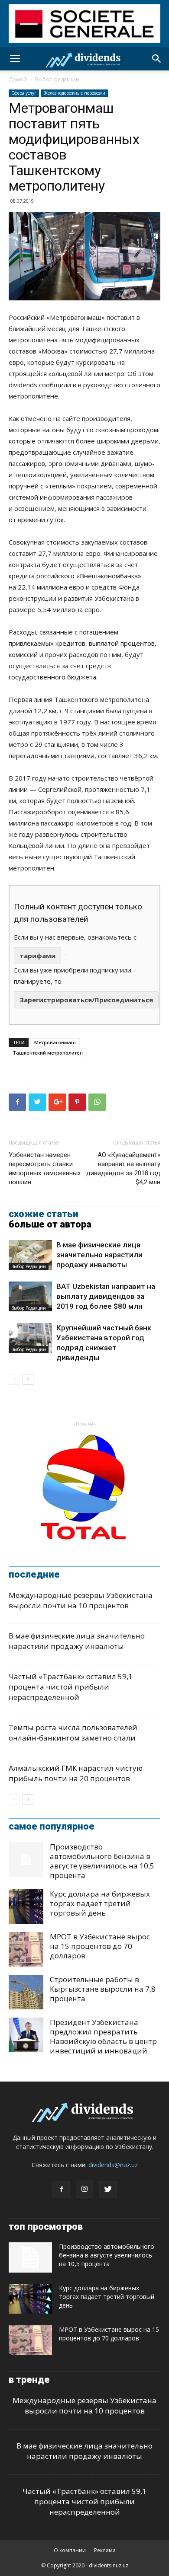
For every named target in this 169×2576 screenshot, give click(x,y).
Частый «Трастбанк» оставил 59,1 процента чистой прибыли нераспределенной (71, 1687)
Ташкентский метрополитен (48, 1053)
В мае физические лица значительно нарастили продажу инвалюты (99, 1255)
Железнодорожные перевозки (75, 93)
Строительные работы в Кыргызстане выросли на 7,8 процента (103, 1989)
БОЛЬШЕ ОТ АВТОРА (50, 1224)
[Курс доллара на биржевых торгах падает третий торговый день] (26, 1906)
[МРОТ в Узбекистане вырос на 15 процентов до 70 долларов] (26, 1949)
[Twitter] (108, 2190)
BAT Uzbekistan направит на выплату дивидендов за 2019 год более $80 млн (106, 1296)
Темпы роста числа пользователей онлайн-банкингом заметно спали (73, 1733)
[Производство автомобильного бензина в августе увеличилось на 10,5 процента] (26, 1859)
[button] (157, 59)
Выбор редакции (57, 79)
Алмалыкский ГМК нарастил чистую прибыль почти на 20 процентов (76, 1773)
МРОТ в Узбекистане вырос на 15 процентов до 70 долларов (100, 1946)
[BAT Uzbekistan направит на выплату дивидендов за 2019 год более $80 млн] (30, 1296)
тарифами (37, 956)
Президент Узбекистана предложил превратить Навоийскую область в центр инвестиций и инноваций (103, 2036)
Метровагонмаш (55, 1042)
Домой (18, 79)
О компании (70, 2550)
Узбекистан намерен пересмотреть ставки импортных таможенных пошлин (45, 1168)
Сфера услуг (24, 93)
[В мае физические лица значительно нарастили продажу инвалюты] (30, 1255)
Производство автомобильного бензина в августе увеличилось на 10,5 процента (102, 1861)
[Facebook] (61, 2190)
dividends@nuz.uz (113, 2165)
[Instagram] (84, 2189)
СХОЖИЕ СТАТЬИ (44, 1214)
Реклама (105, 2550)
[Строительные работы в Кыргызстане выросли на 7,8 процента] (26, 1992)
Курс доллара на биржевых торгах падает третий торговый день (100, 1903)
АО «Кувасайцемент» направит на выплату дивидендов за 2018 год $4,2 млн (123, 1168)
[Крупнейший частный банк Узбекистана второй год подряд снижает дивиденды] (30, 1338)
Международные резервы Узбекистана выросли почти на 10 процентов (81, 1600)
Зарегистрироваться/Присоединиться (86, 1000)
